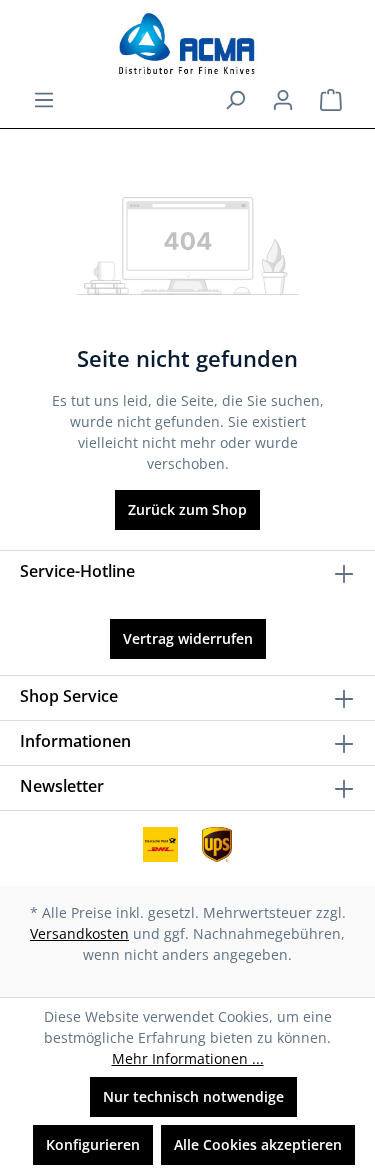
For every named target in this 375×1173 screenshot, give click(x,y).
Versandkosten (79, 933)
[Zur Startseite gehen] (187, 44)
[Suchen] (235, 100)
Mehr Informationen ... (188, 1058)
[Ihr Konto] (283, 100)
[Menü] (44, 100)
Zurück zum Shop (187, 509)
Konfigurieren (93, 1144)
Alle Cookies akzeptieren (258, 1144)
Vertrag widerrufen (188, 638)
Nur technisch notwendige (193, 1096)
